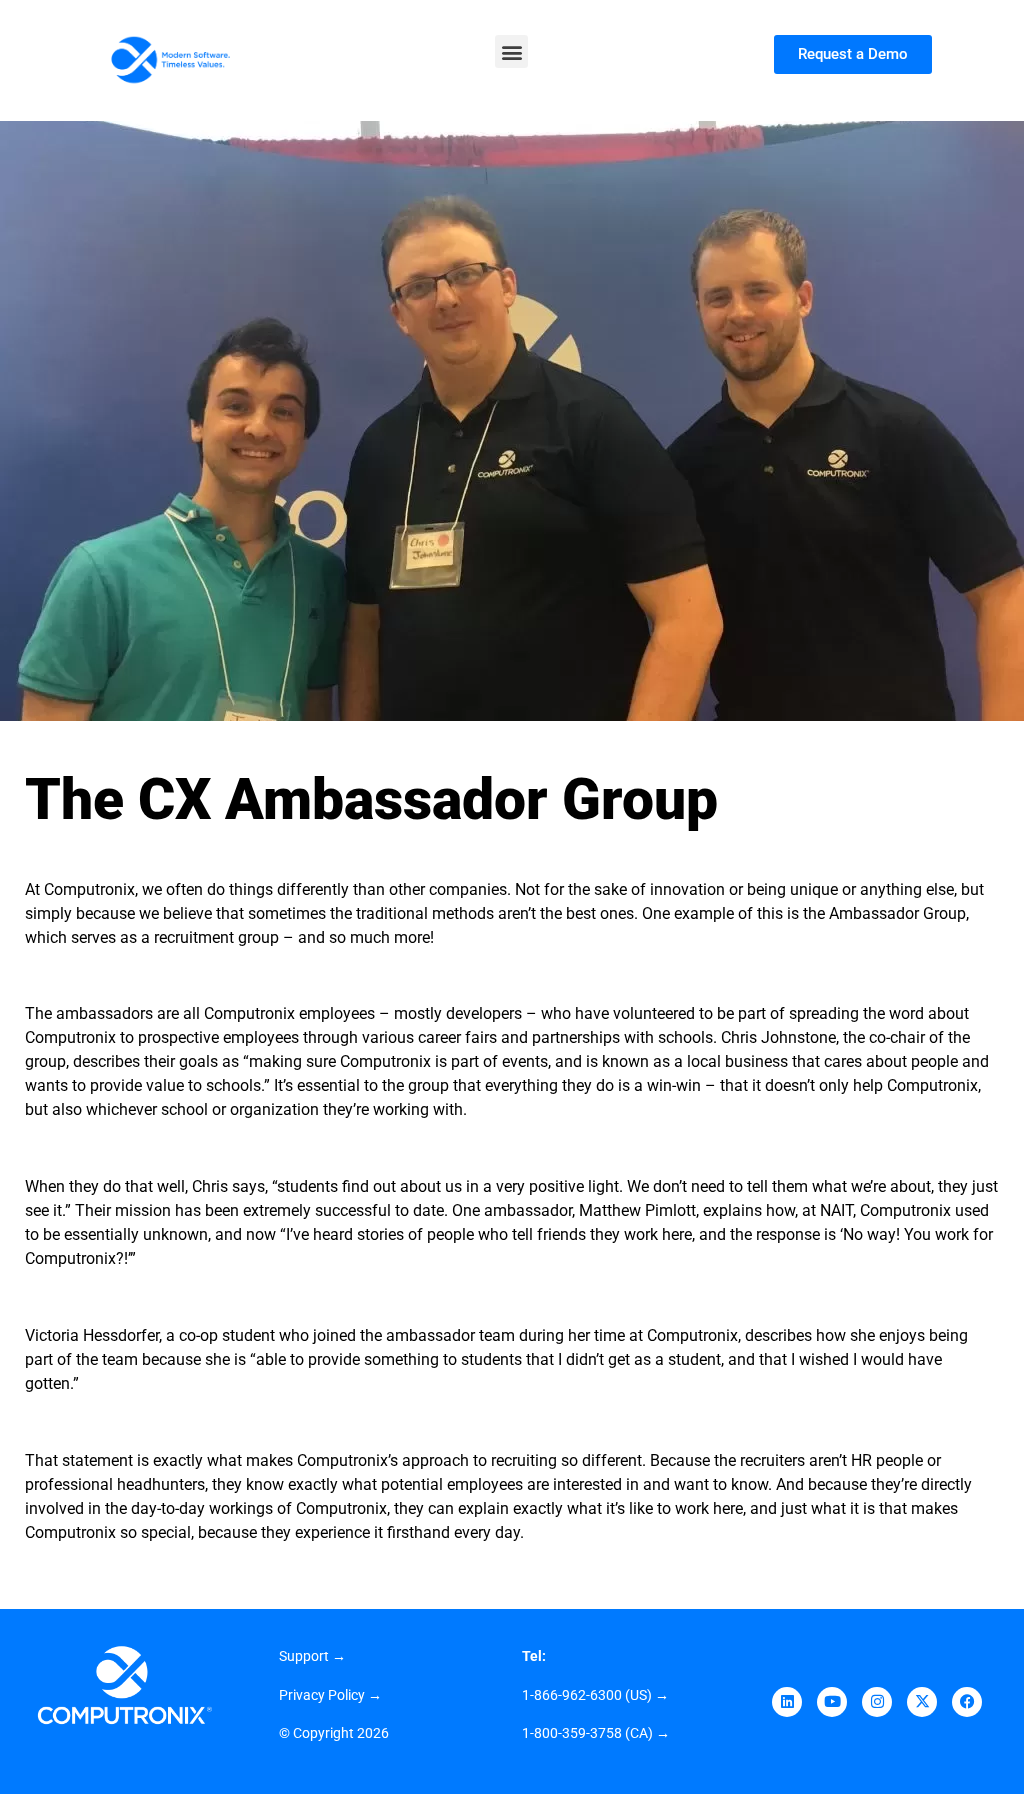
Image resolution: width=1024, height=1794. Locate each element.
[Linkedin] (787, 1702)
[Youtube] (832, 1702)
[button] (511, 51)
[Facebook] (967, 1702)
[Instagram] (877, 1702)
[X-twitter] (922, 1702)
